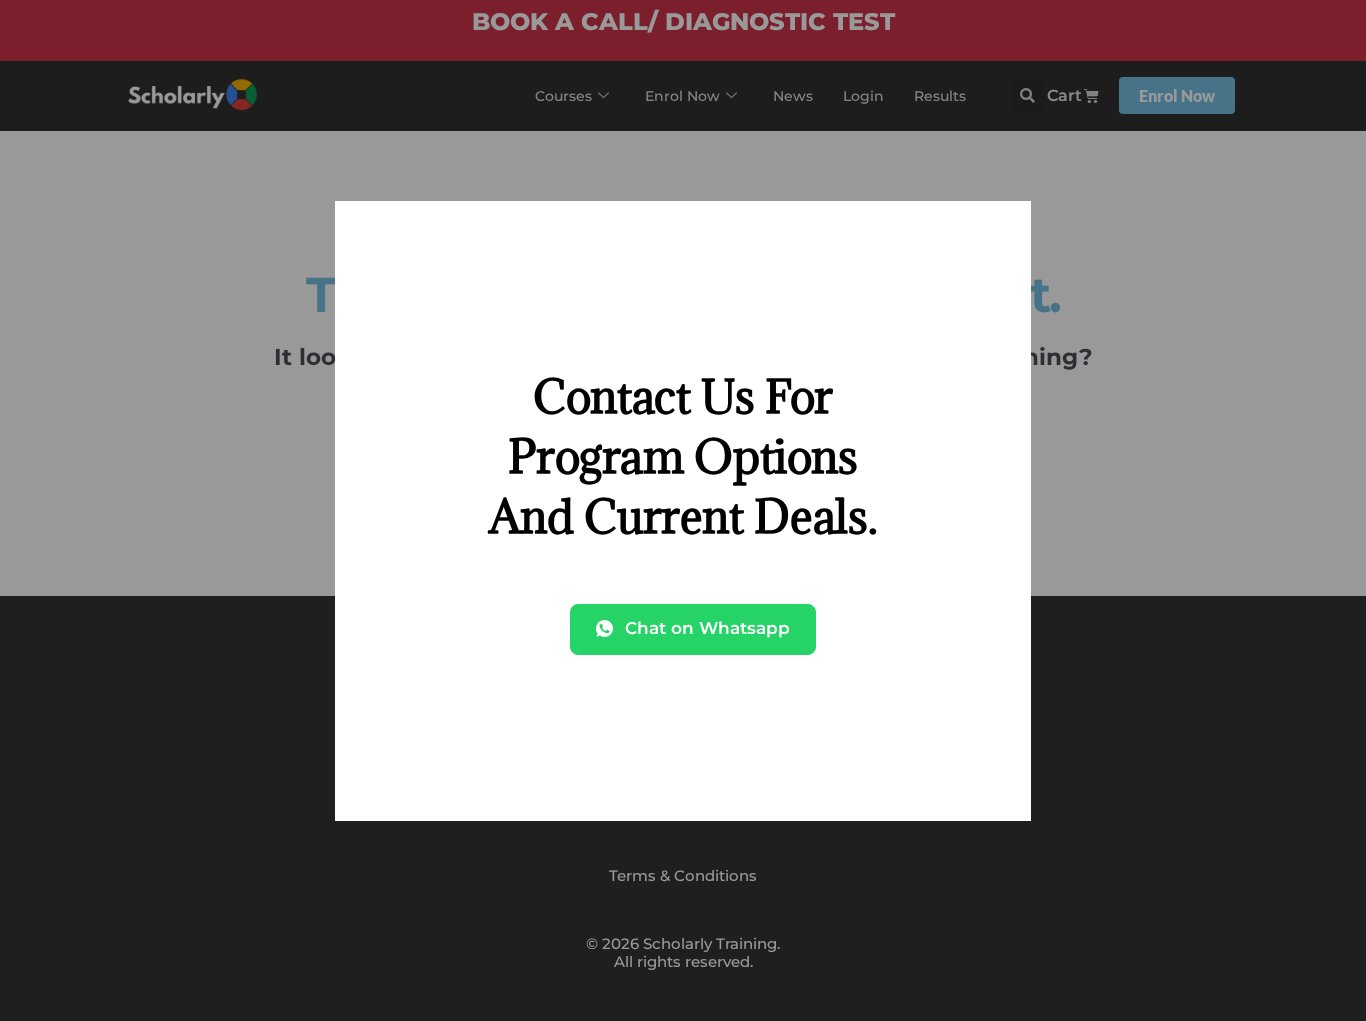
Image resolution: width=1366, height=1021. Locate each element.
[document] (683, 510)
